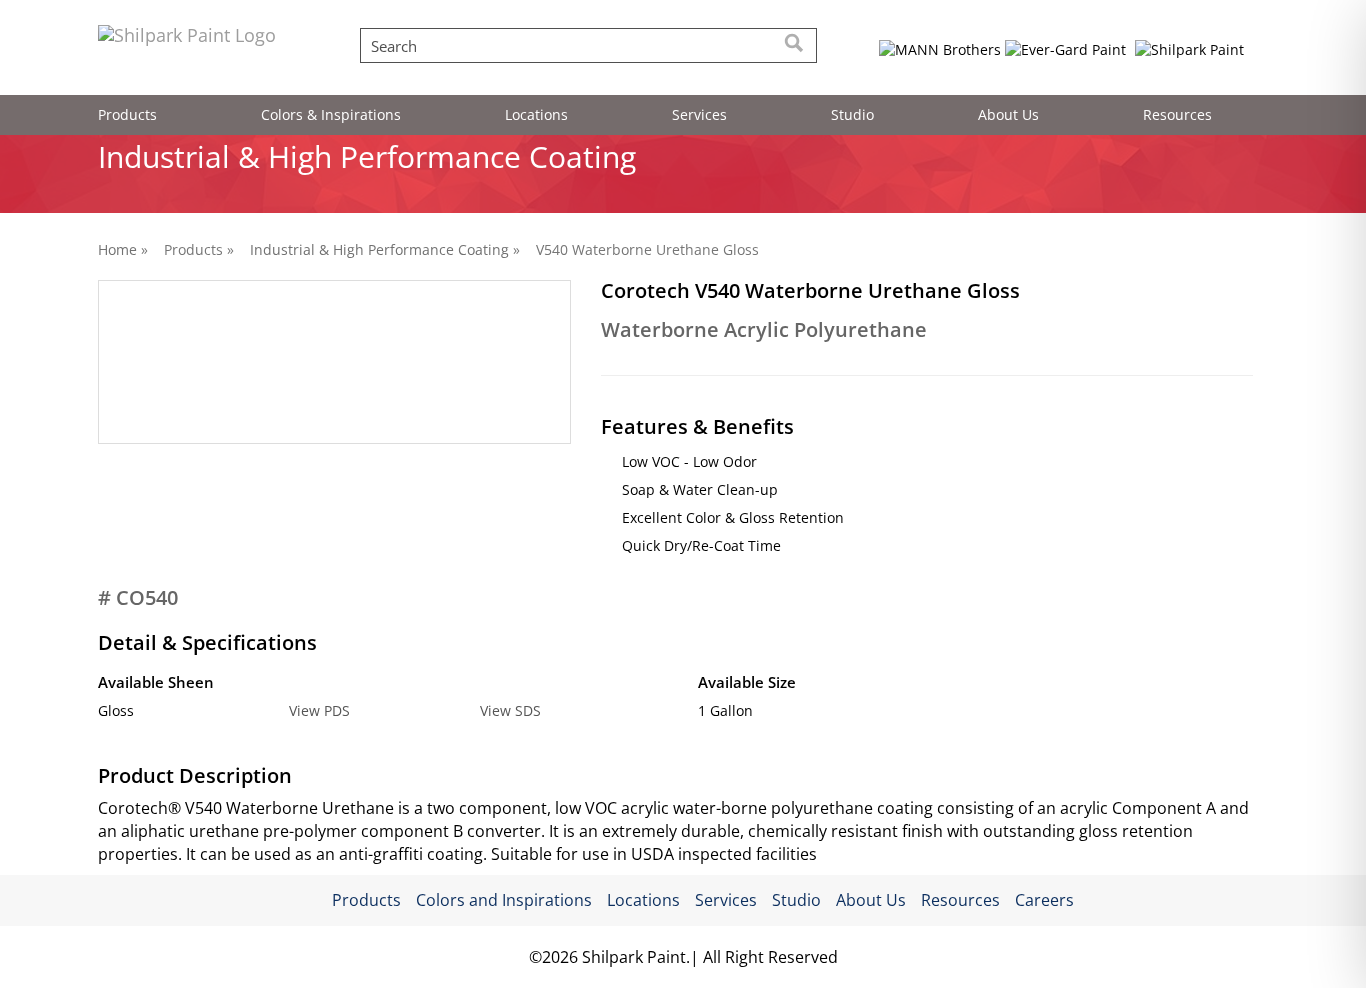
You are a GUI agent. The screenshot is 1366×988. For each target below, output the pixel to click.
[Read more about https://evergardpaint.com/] (1065, 49)
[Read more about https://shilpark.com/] (1190, 49)
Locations (536, 114)
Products (127, 114)
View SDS (510, 710)
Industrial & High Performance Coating (379, 249)
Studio (852, 114)
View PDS (319, 710)
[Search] (794, 45)
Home (117, 249)
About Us (1008, 114)
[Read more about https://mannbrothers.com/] (940, 49)
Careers (1044, 900)
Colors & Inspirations (331, 114)
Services (699, 114)
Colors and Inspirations (504, 900)
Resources (1177, 114)
